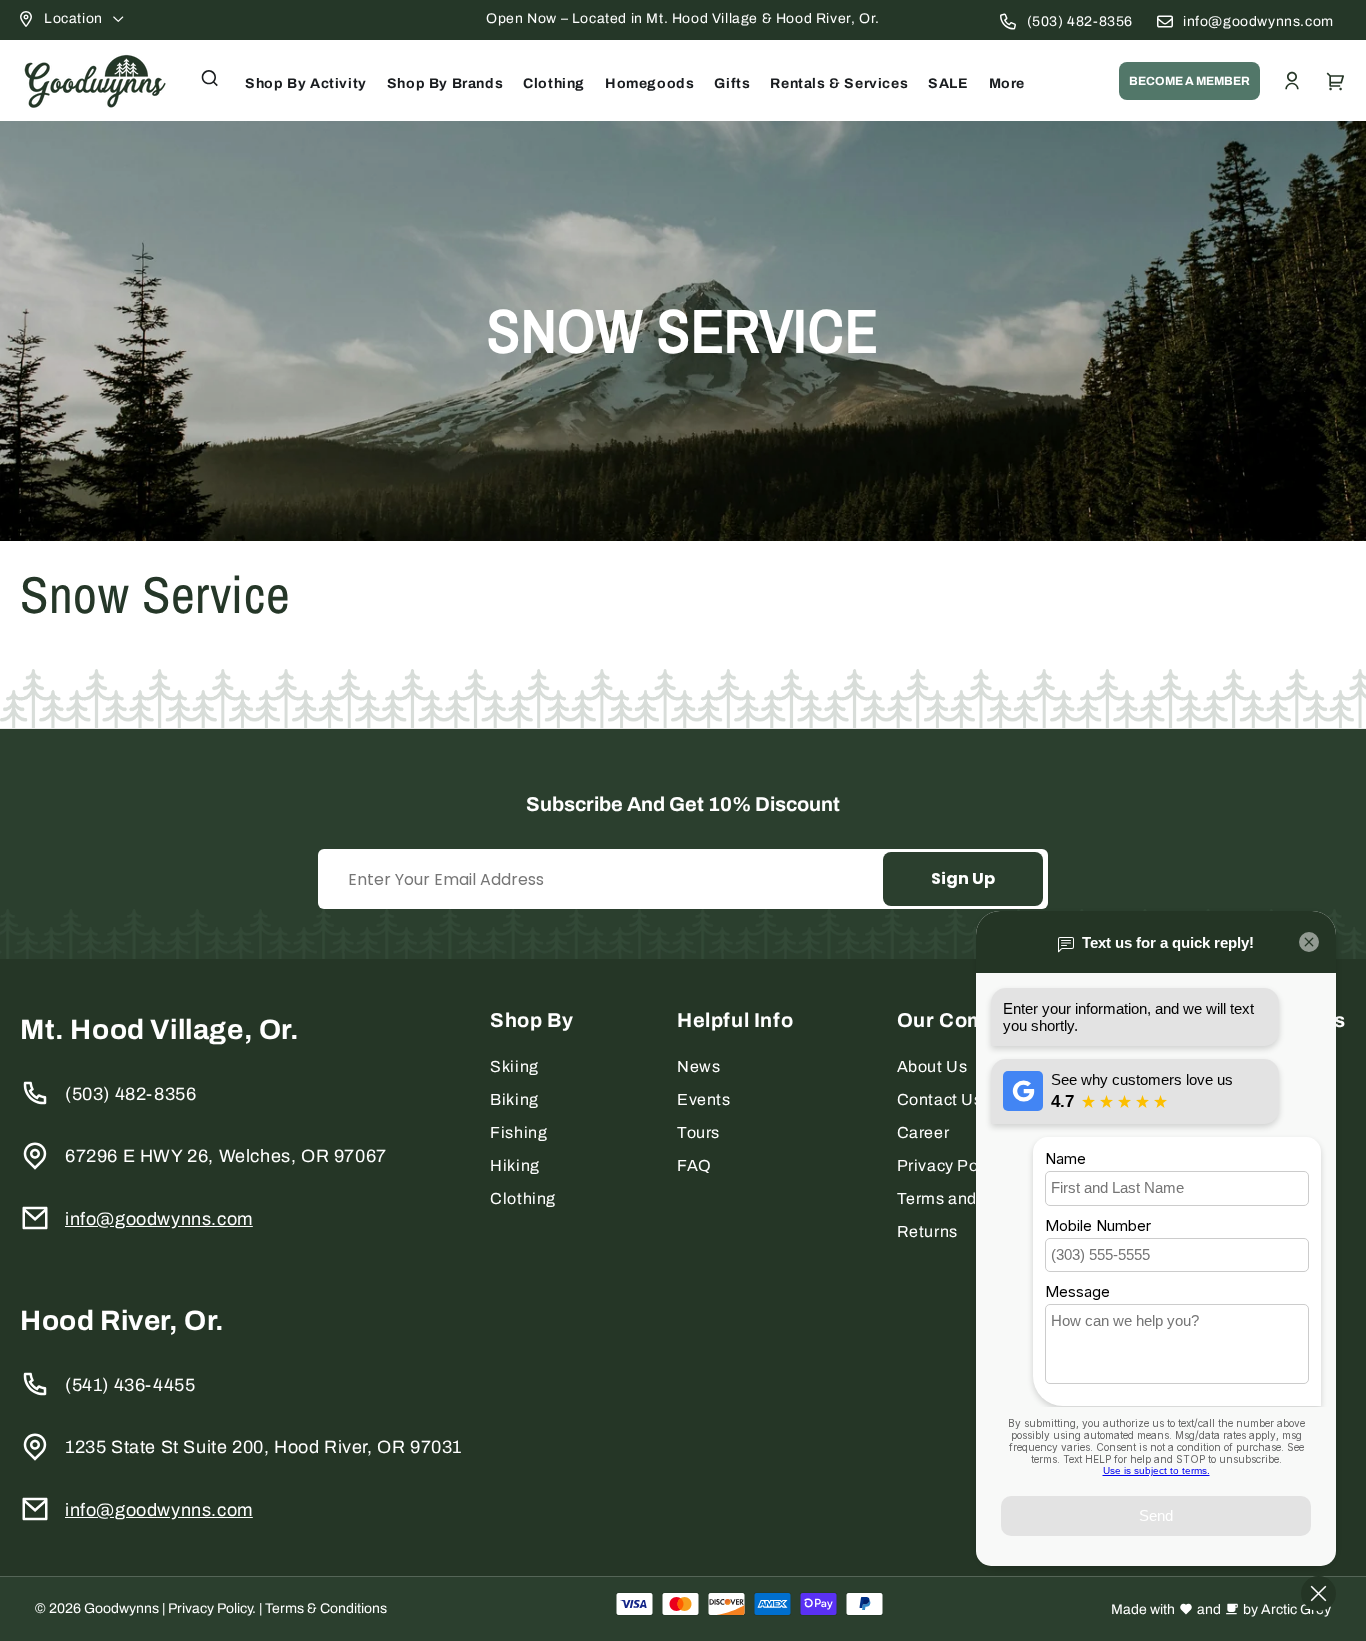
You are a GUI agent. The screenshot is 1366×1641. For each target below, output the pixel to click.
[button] (210, 78)
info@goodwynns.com (1258, 21)
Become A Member (1189, 81)
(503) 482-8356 (1080, 21)
